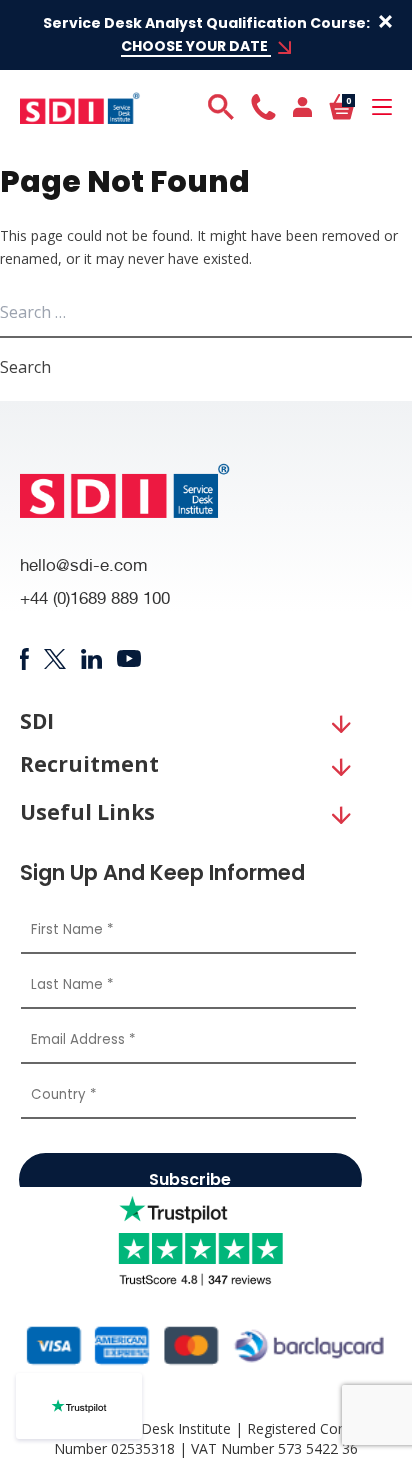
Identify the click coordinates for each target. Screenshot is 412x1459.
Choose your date (196, 46)
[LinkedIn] (91, 659)
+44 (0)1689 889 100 (95, 600)
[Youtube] (129, 658)
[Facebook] (24, 659)
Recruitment (89, 764)
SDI (37, 721)
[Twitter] (54, 659)
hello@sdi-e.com (84, 567)
